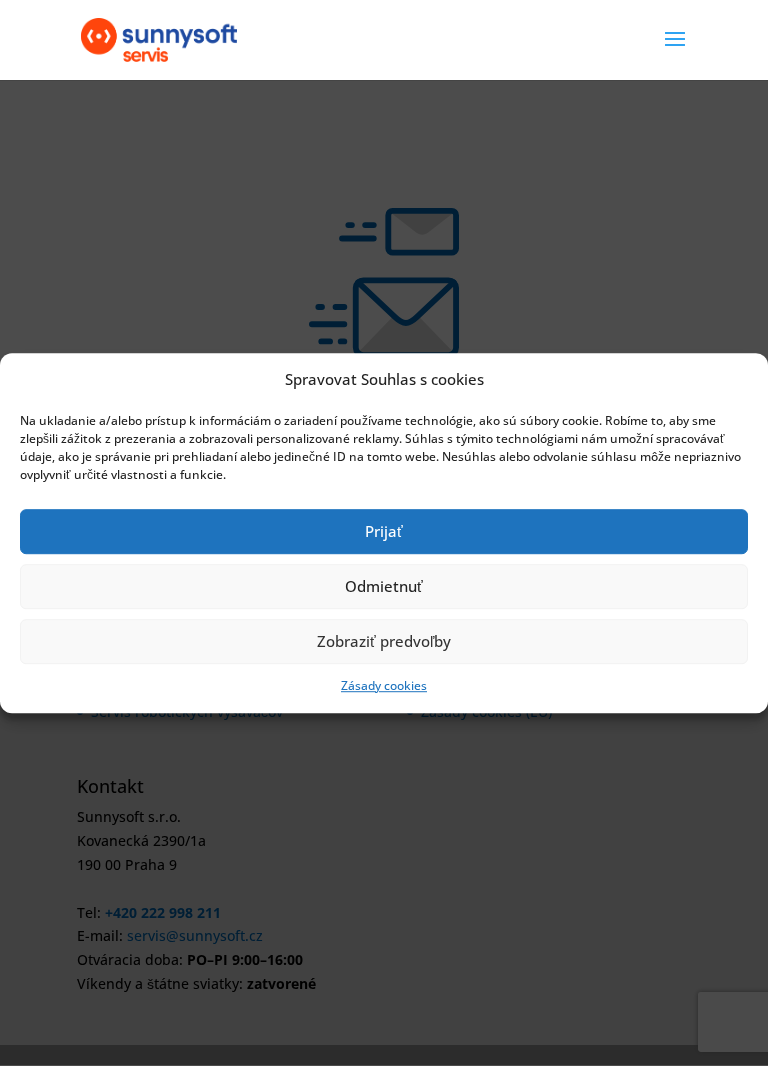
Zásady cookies (384, 685)
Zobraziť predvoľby (384, 642)
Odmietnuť (384, 587)
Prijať (384, 532)
